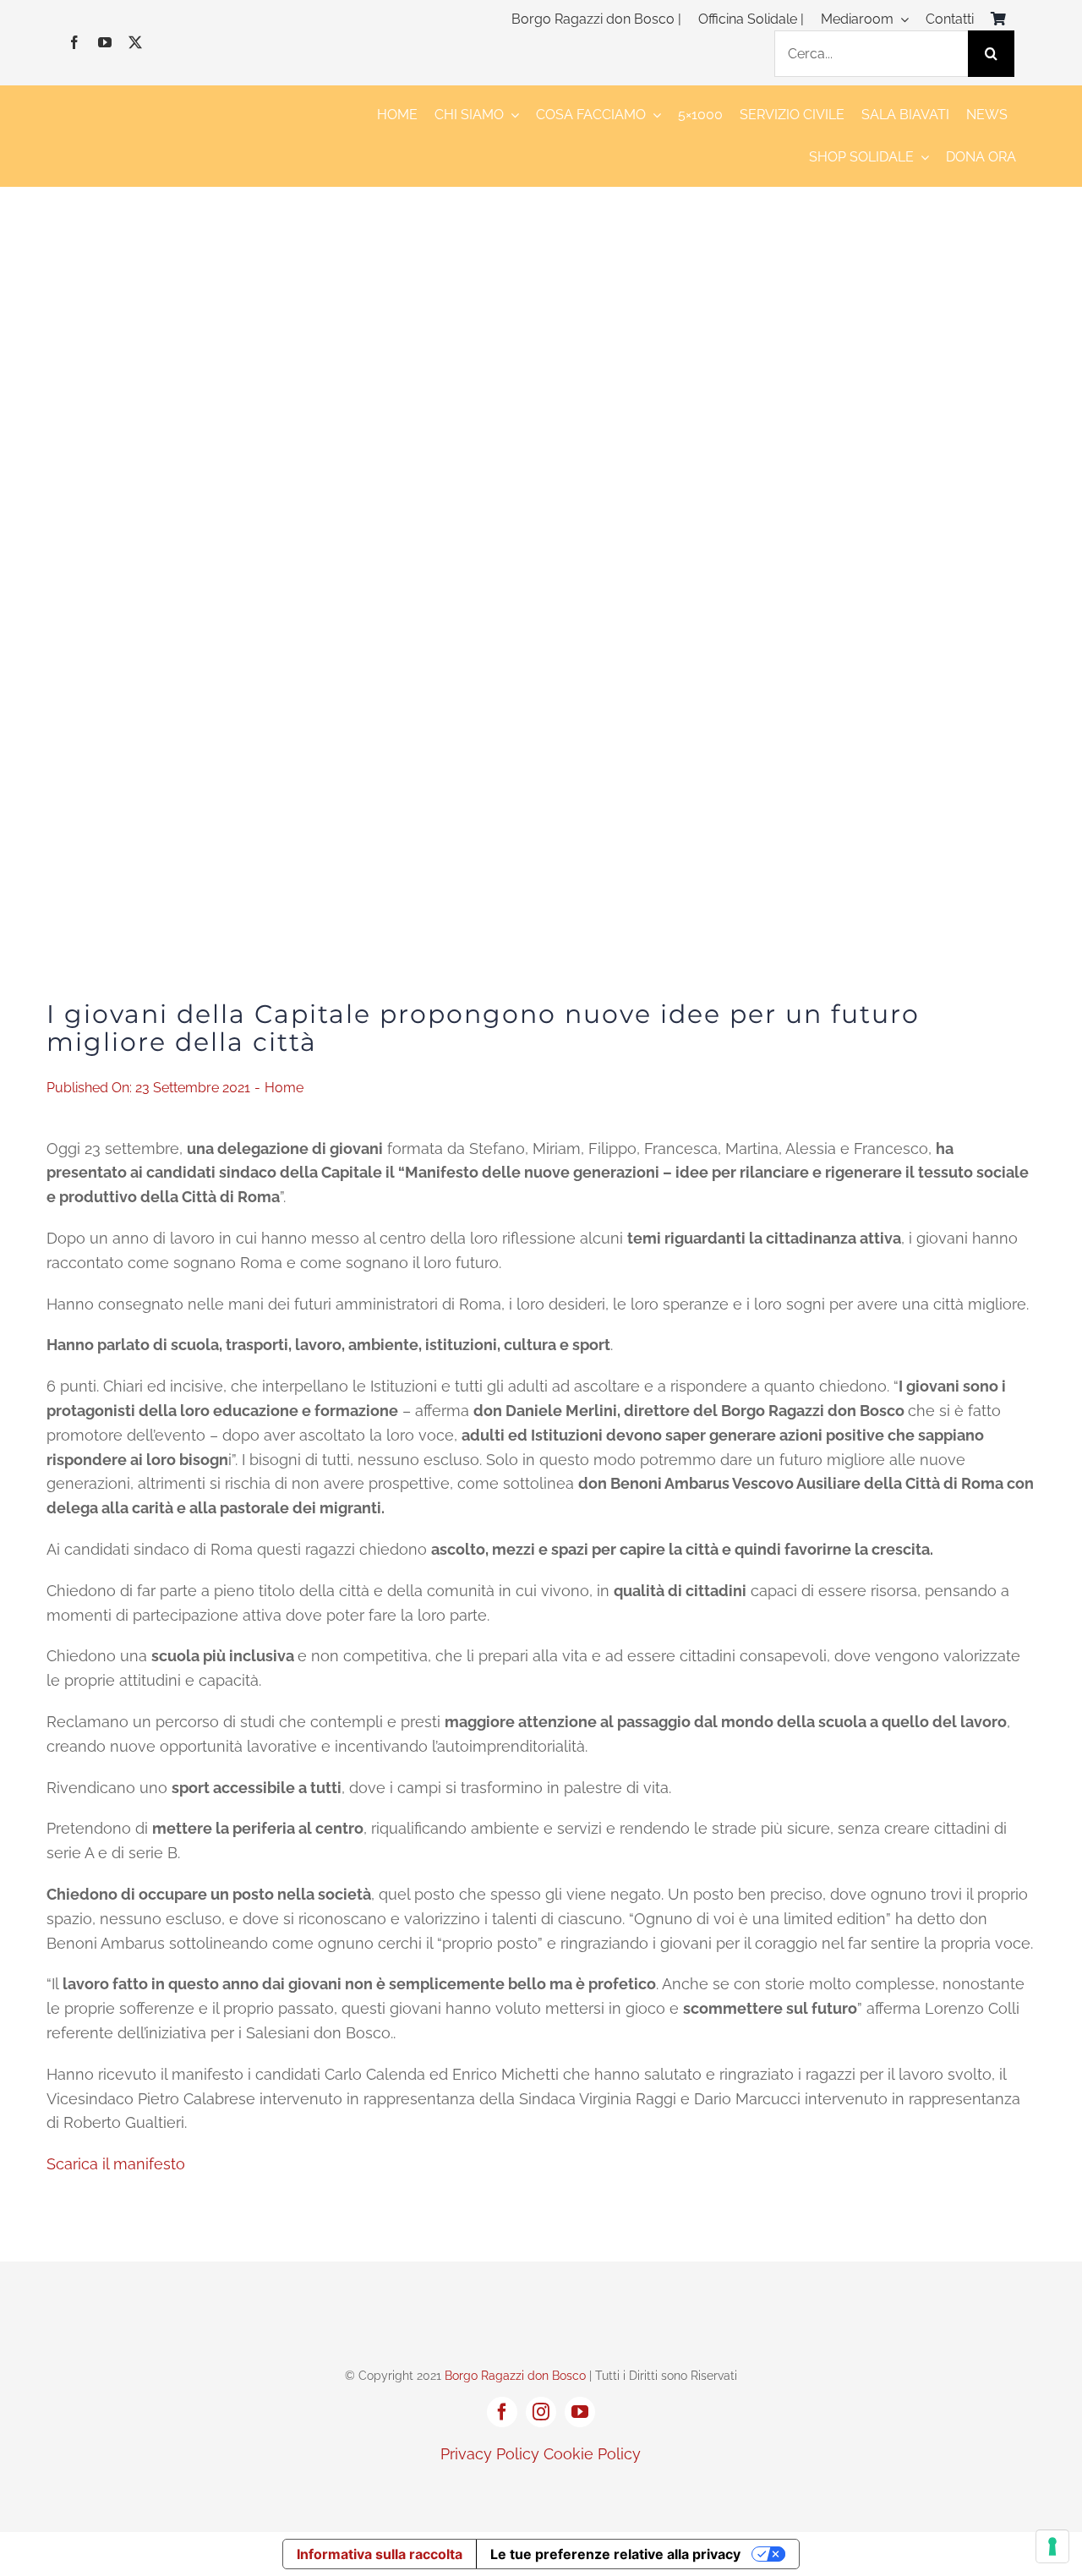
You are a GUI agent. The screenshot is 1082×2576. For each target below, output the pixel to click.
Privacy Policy (490, 2454)
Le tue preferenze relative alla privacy (615, 2554)
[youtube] (105, 42)
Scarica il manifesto (116, 2164)
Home (284, 1088)
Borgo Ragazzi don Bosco (515, 2376)
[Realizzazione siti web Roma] (541, 2490)
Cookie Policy (592, 2454)
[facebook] (74, 42)
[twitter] (135, 42)
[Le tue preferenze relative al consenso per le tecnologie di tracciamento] (1052, 2546)
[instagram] (541, 2412)
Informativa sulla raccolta (380, 2554)
